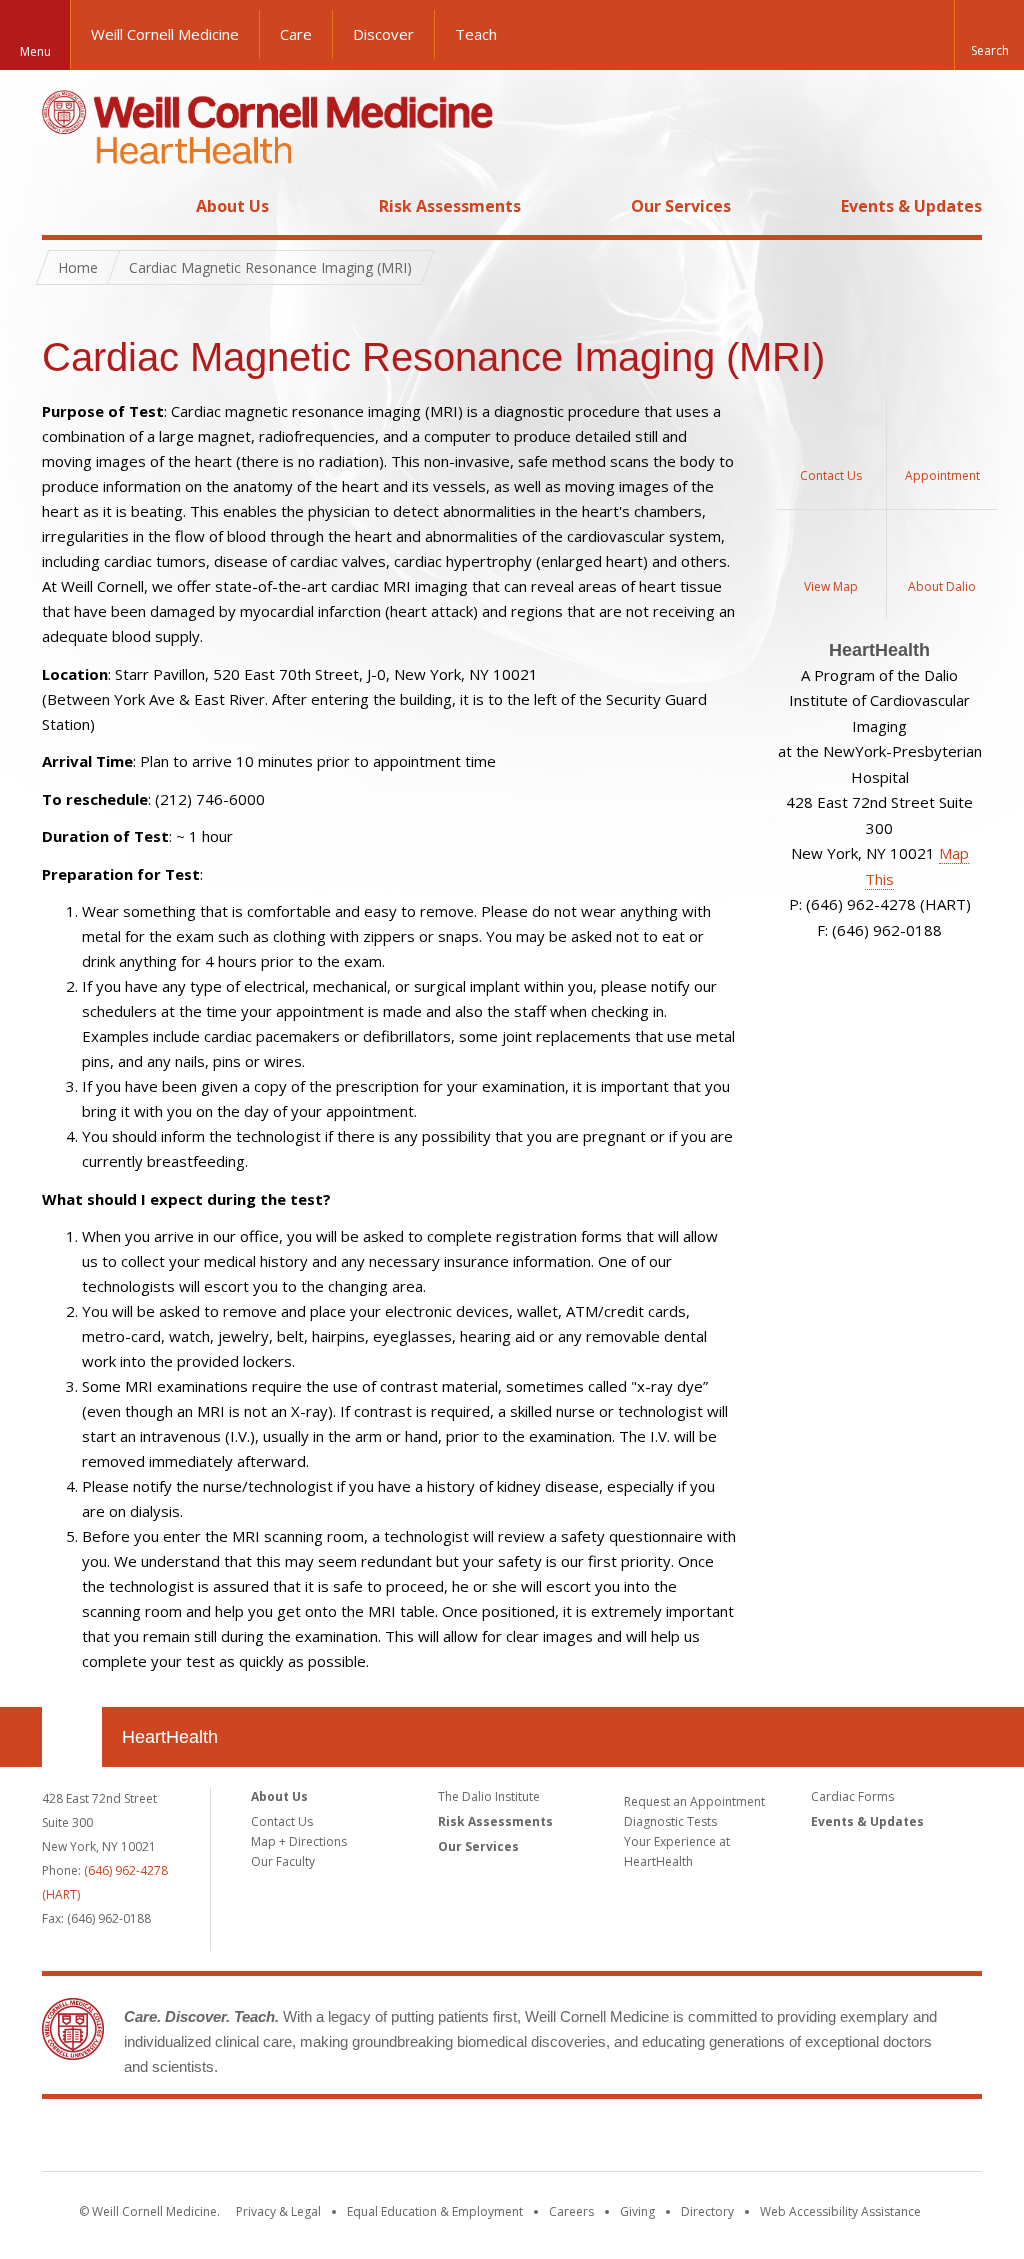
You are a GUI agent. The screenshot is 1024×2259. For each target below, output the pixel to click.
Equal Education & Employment (435, 2211)
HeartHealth (170, 1737)
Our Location (72, 1737)
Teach (476, 34)
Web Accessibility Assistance (840, 2211)
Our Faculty (283, 1861)
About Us (232, 206)
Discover (383, 34)
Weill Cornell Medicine (165, 34)
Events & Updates (911, 206)
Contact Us (282, 1821)
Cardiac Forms (852, 1796)
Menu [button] (35, 51)
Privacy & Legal (278, 2211)
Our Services (681, 206)
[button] (989, 35)
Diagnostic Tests (670, 1821)
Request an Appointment (694, 1801)
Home (64, 206)
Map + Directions (299, 1841)
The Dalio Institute (489, 1796)
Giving (637, 2211)
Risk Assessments (450, 206)
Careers (571, 2211)
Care (296, 34)
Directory (707, 2211)
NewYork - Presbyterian (679, 2139)
